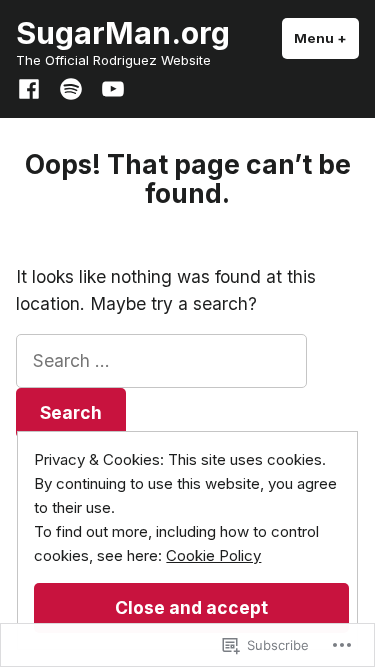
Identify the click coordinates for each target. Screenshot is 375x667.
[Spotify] (71, 87)
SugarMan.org (123, 33)
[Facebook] (33, 87)
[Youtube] (109, 87)
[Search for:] (161, 360)
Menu (326, 38)
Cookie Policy (213, 555)
